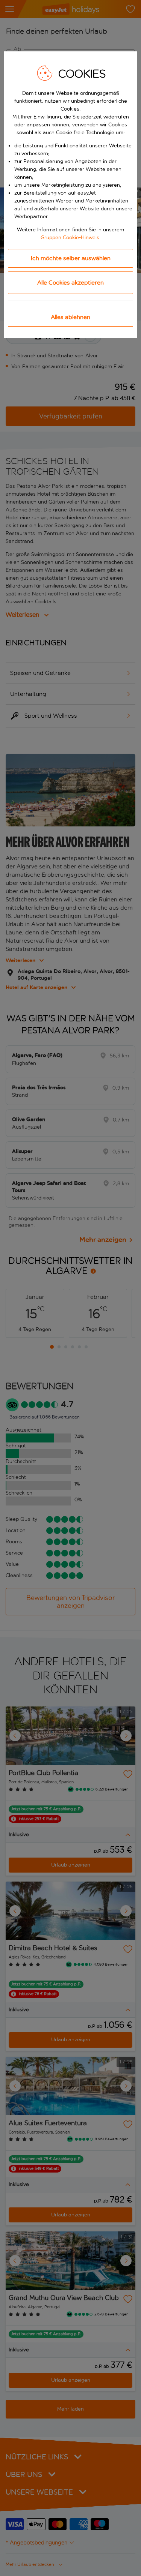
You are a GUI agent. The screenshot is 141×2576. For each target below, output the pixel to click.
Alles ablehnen (70, 317)
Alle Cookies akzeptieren (70, 283)
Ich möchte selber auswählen (71, 258)
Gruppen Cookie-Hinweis (70, 238)
